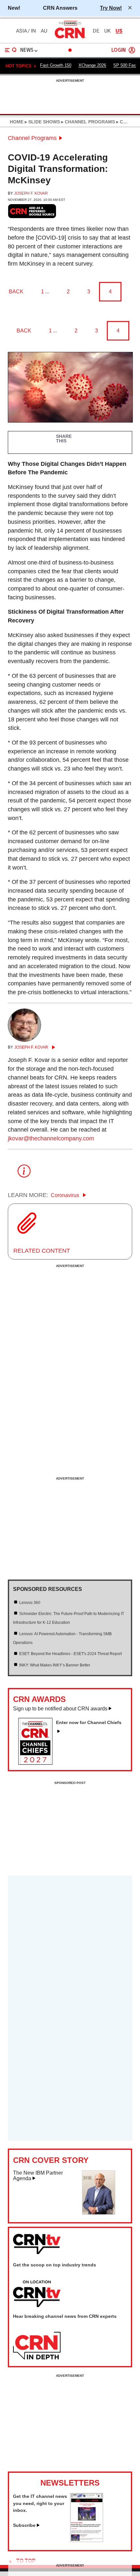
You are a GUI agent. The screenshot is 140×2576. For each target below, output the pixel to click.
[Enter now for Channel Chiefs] (38, 1763)
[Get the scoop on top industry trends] (37, 2294)
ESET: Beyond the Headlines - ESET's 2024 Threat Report (70, 1654)
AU (44, 31)
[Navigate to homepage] (70, 38)
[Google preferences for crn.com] (32, 211)
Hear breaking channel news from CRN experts (65, 2316)
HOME (17, 122)
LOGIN (119, 50)
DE (96, 31)
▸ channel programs (87, 122)
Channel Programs (32, 138)
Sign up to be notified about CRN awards (60, 1709)
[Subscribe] (87, 2540)
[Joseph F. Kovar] (24, 1040)
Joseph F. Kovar (31, 193)
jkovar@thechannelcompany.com (51, 1138)
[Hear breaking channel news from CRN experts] (37, 2346)
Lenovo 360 (30, 1603)
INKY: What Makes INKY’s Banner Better (55, 1665)
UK (107, 31)
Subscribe (24, 2525)
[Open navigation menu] (11, 50)
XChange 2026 (92, 65)
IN (33, 31)
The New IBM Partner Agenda (38, 2176)
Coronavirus (66, 1195)
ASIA (21, 31)
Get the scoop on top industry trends (55, 2265)
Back (16, 292)
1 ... (45, 292)
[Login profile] (132, 50)
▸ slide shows (42, 122)
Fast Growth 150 (56, 65)
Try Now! (111, 8)
